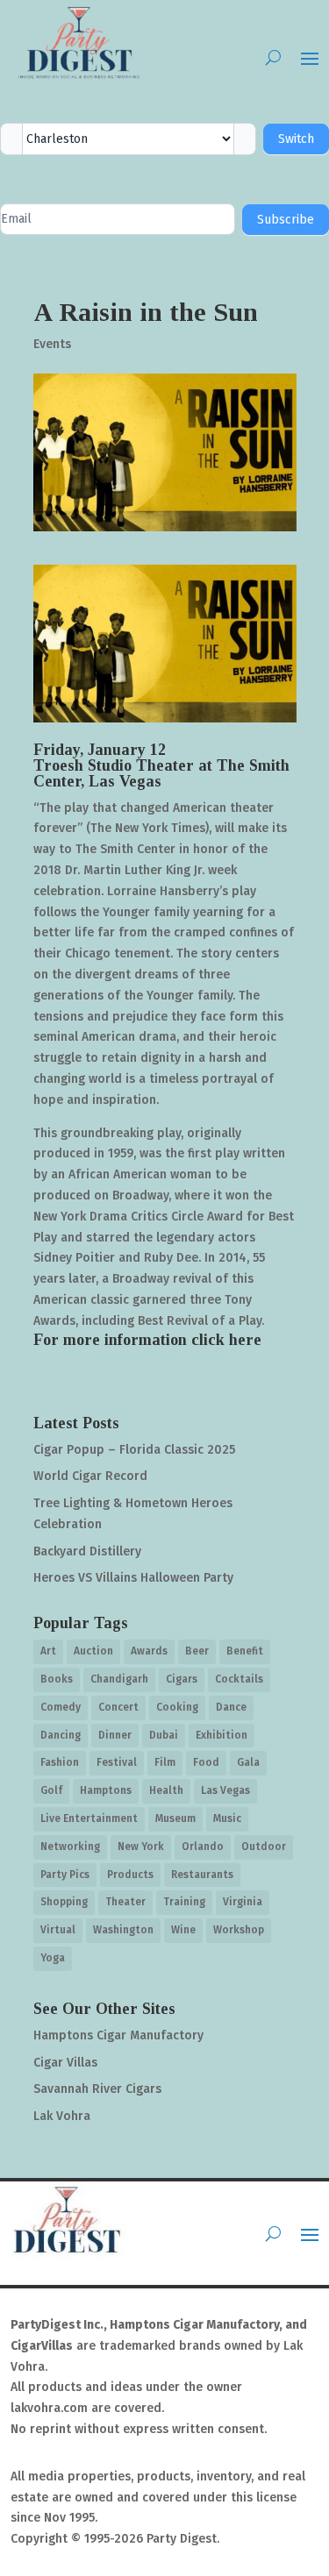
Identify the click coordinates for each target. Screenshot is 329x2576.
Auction (93, 1651)
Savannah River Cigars (97, 2089)
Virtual (58, 1930)
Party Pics (65, 1875)
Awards (149, 1651)
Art (48, 1651)
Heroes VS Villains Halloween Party (133, 1578)
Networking (70, 1847)
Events (52, 344)
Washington (123, 1930)
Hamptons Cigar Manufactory (118, 2035)
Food (206, 1762)
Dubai (164, 1735)
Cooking (177, 1707)
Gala (248, 1762)
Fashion (60, 1762)
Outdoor (264, 1847)
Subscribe (286, 220)
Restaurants (202, 1875)
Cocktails (239, 1679)
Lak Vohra (62, 2116)
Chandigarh (119, 1679)
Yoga (53, 1958)
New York (141, 1847)
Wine (183, 1930)
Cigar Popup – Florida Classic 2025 (134, 1450)
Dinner (115, 1735)
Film (165, 1762)
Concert (118, 1707)
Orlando (203, 1847)
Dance (231, 1707)
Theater (125, 1902)
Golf (51, 1790)
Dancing (61, 1735)
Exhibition (222, 1735)
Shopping (64, 1902)
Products (130, 1875)
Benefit (245, 1651)
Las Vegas (225, 1790)
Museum (175, 1818)
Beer (197, 1651)
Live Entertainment (89, 1818)
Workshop (239, 1930)
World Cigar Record (90, 1476)
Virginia (243, 1902)
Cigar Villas (65, 2063)
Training (184, 1902)
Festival (117, 1762)
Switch (296, 139)
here (245, 1340)
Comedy (61, 1707)
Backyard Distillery (87, 1551)
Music (227, 1818)
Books (57, 1679)
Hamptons (106, 1790)
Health (166, 1790)
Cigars (182, 1679)
